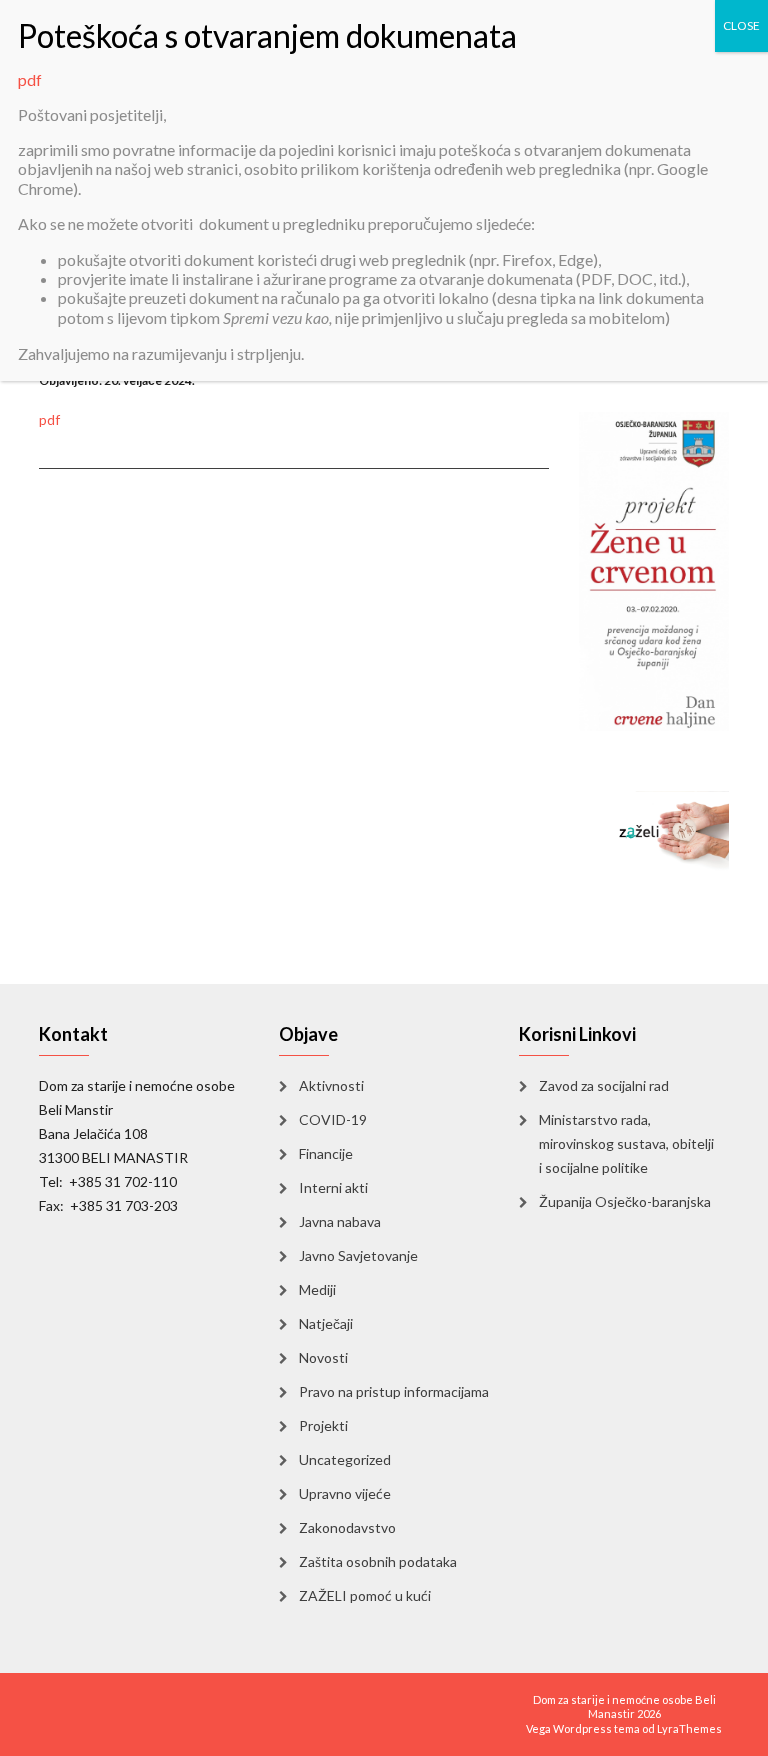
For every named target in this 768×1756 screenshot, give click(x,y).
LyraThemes (689, 1728)
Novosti (323, 1357)
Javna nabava (340, 1221)
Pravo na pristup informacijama (394, 1391)
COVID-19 (333, 1119)
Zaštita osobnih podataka (378, 1561)
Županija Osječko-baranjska (625, 1201)
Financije (326, 1153)
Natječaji (326, 1323)
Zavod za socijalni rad (604, 1085)
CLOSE (741, 25)
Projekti (323, 1425)
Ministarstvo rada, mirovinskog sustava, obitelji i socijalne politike (626, 1143)
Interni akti (333, 1187)
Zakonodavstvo (347, 1527)
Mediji (317, 1289)
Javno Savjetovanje (358, 1255)
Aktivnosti (331, 1085)
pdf (49, 419)
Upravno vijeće (345, 1493)
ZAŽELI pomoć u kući (365, 1595)
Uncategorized (345, 1459)
